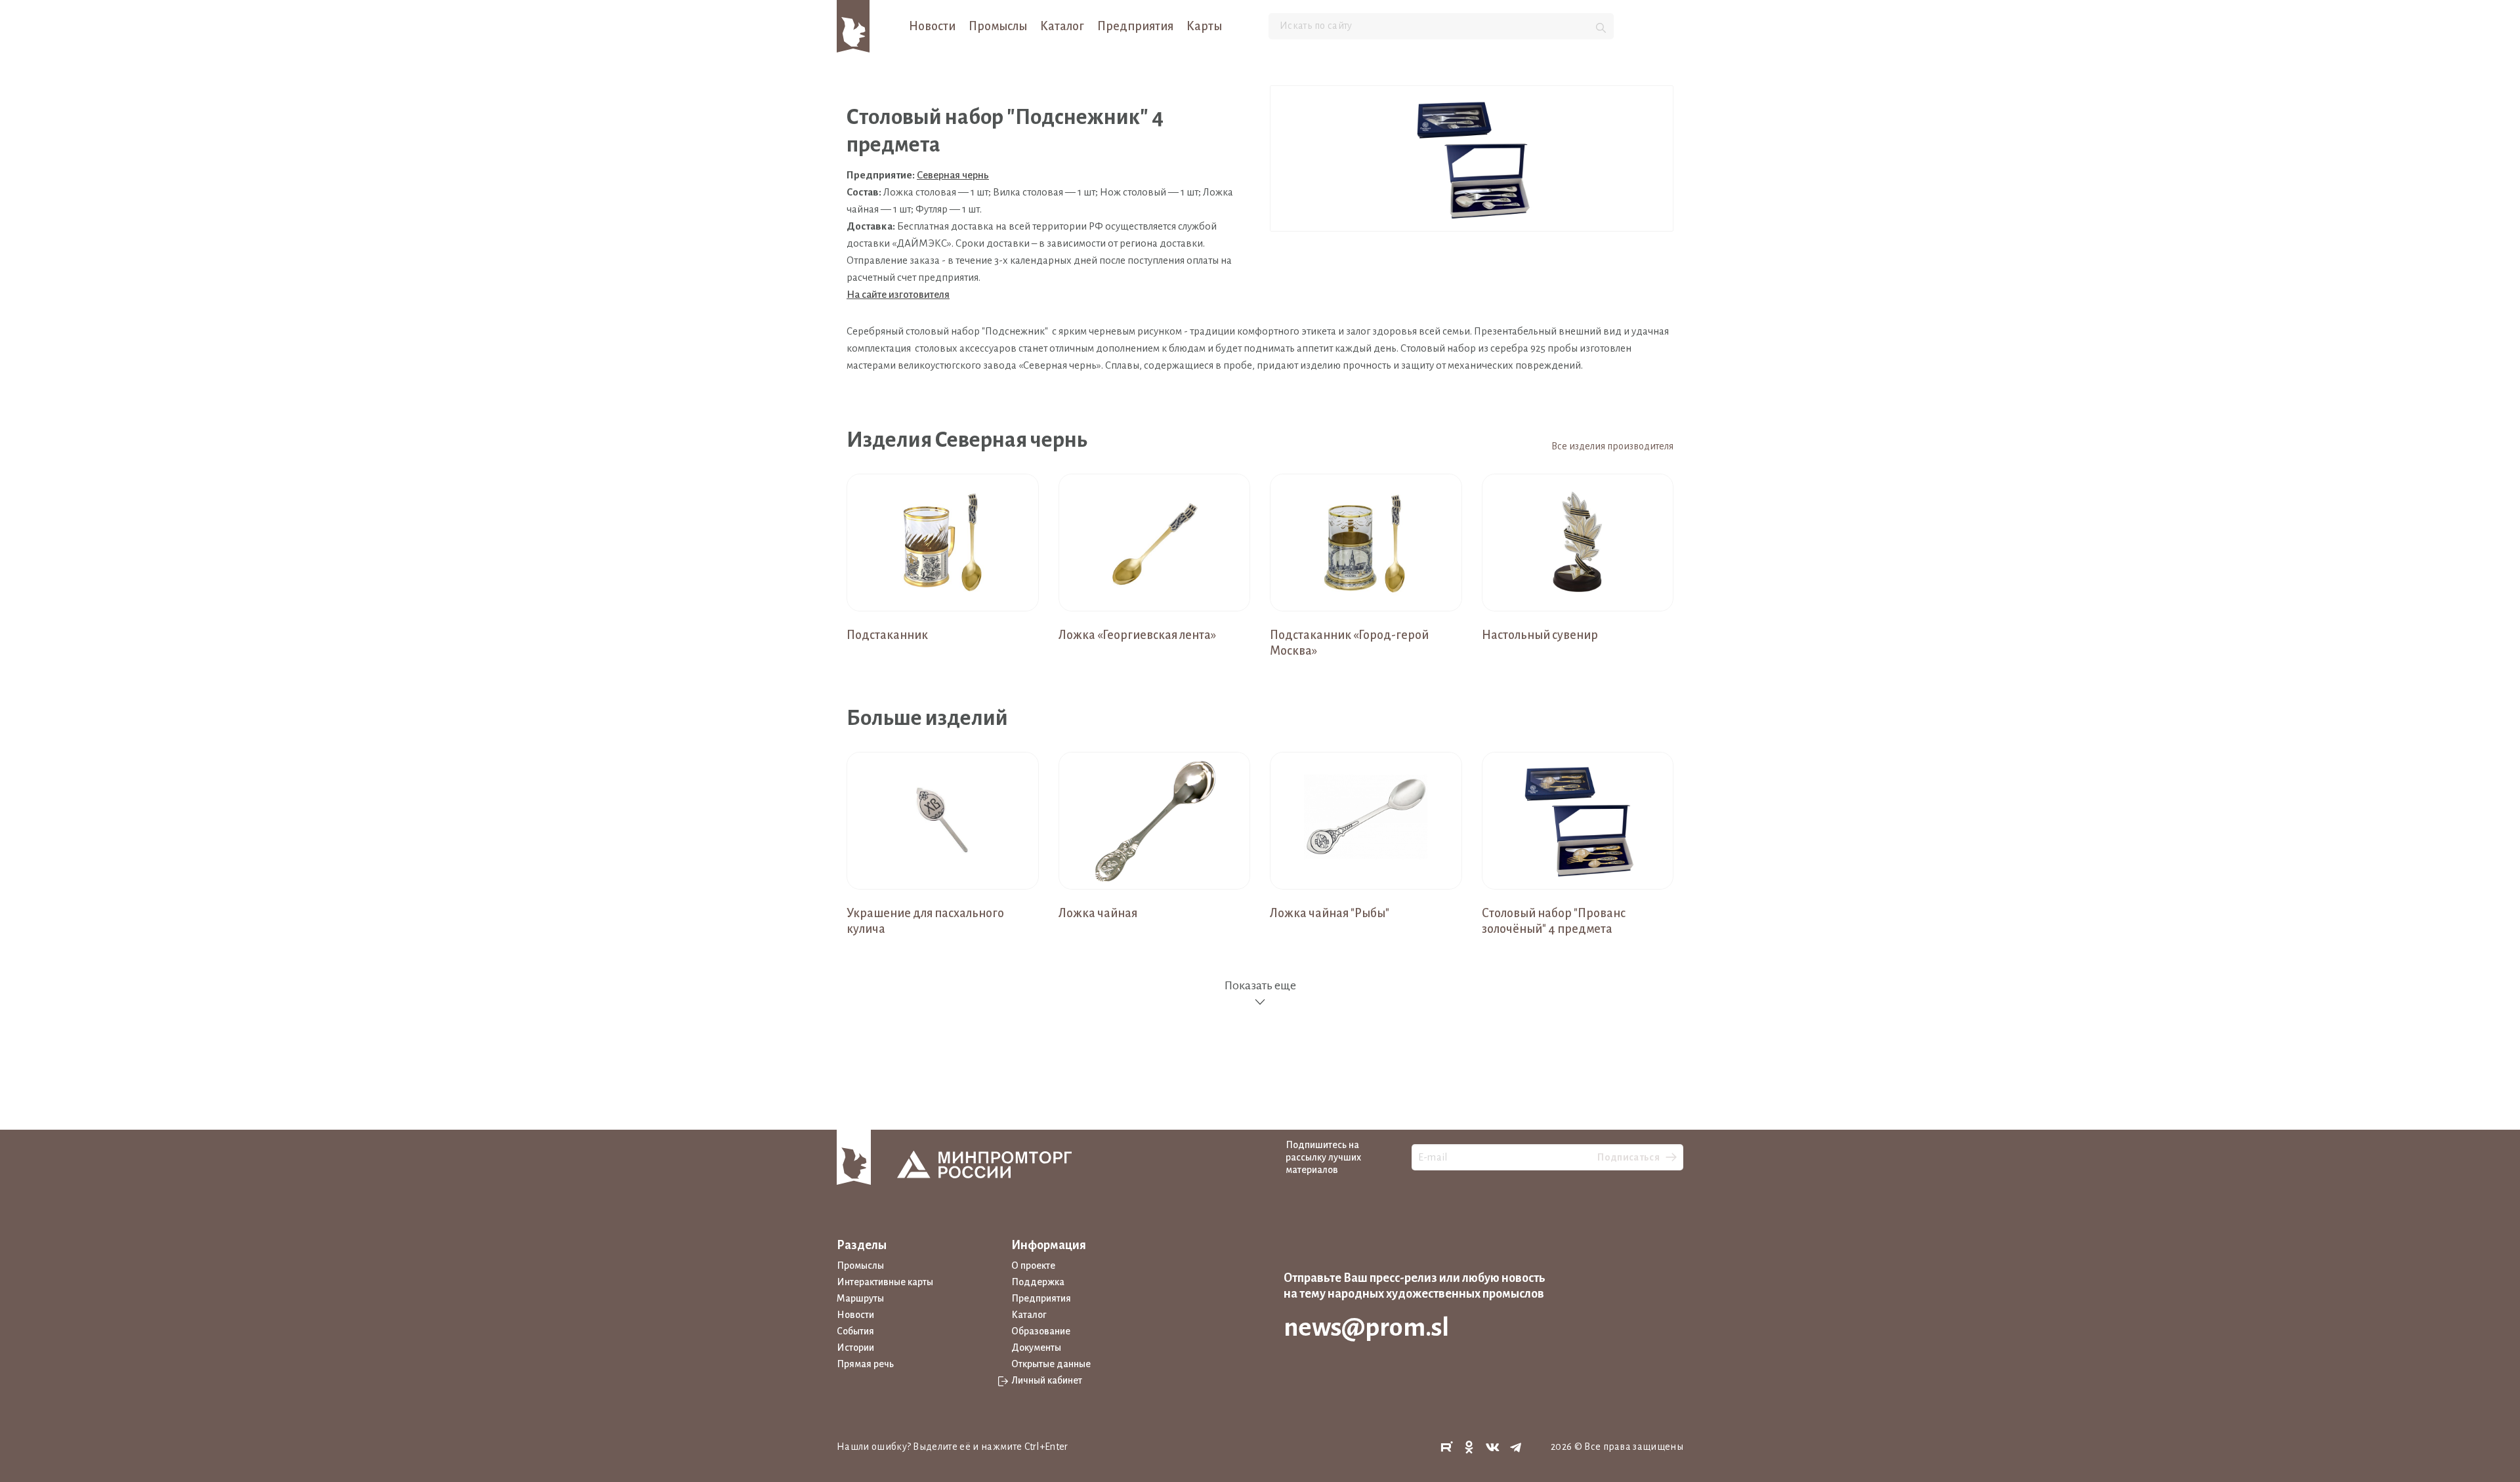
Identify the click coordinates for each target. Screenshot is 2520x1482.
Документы (1036, 1348)
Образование (1041, 1331)
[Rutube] (1446, 1448)
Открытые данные (1051, 1364)
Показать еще (1260, 985)
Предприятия (1135, 26)
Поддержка (1038, 1282)
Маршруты (860, 1298)
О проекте (1033, 1266)
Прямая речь (865, 1364)
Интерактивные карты (885, 1282)
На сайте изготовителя (898, 294)
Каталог (1062, 26)
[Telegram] (1516, 1448)
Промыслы (998, 26)
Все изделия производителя (1612, 446)
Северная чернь (953, 175)
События (855, 1331)
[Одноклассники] (1469, 1448)
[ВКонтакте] (1493, 1448)
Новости (932, 26)
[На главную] (853, 26)
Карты (1204, 26)
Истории (855, 1348)
